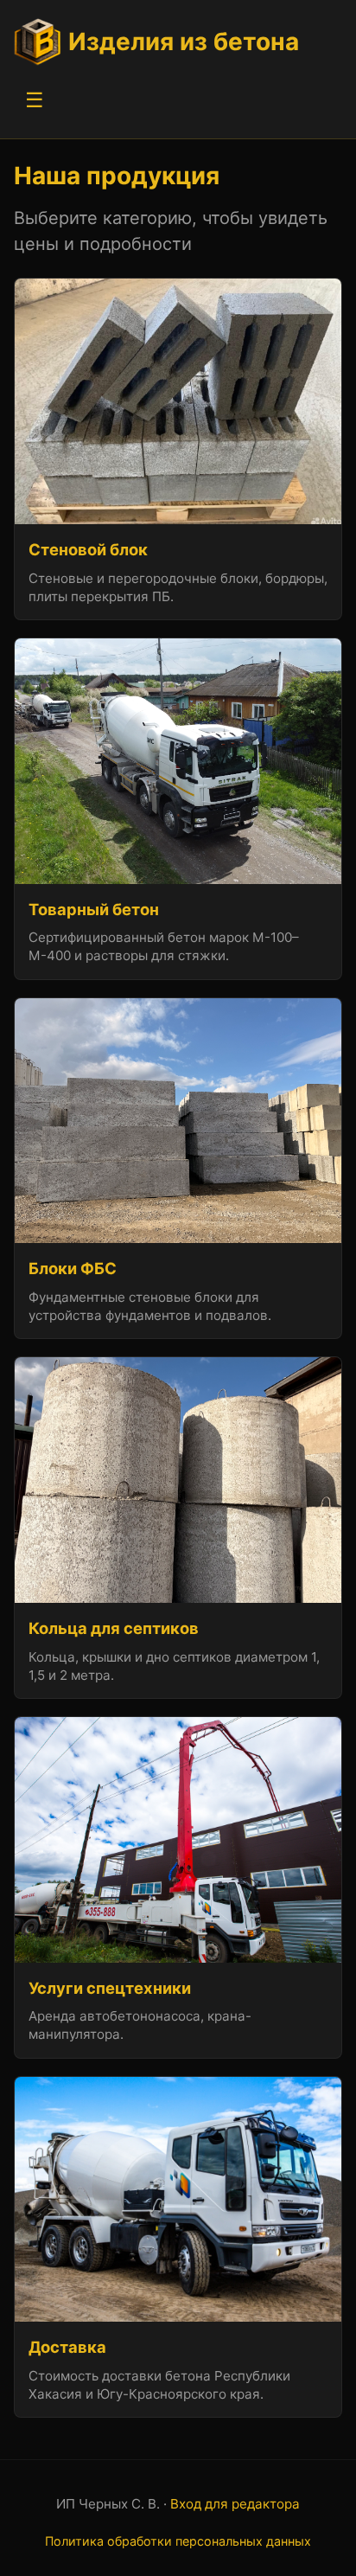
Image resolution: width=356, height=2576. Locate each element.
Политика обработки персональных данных (178, 2541)
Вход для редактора (235, 2504)
